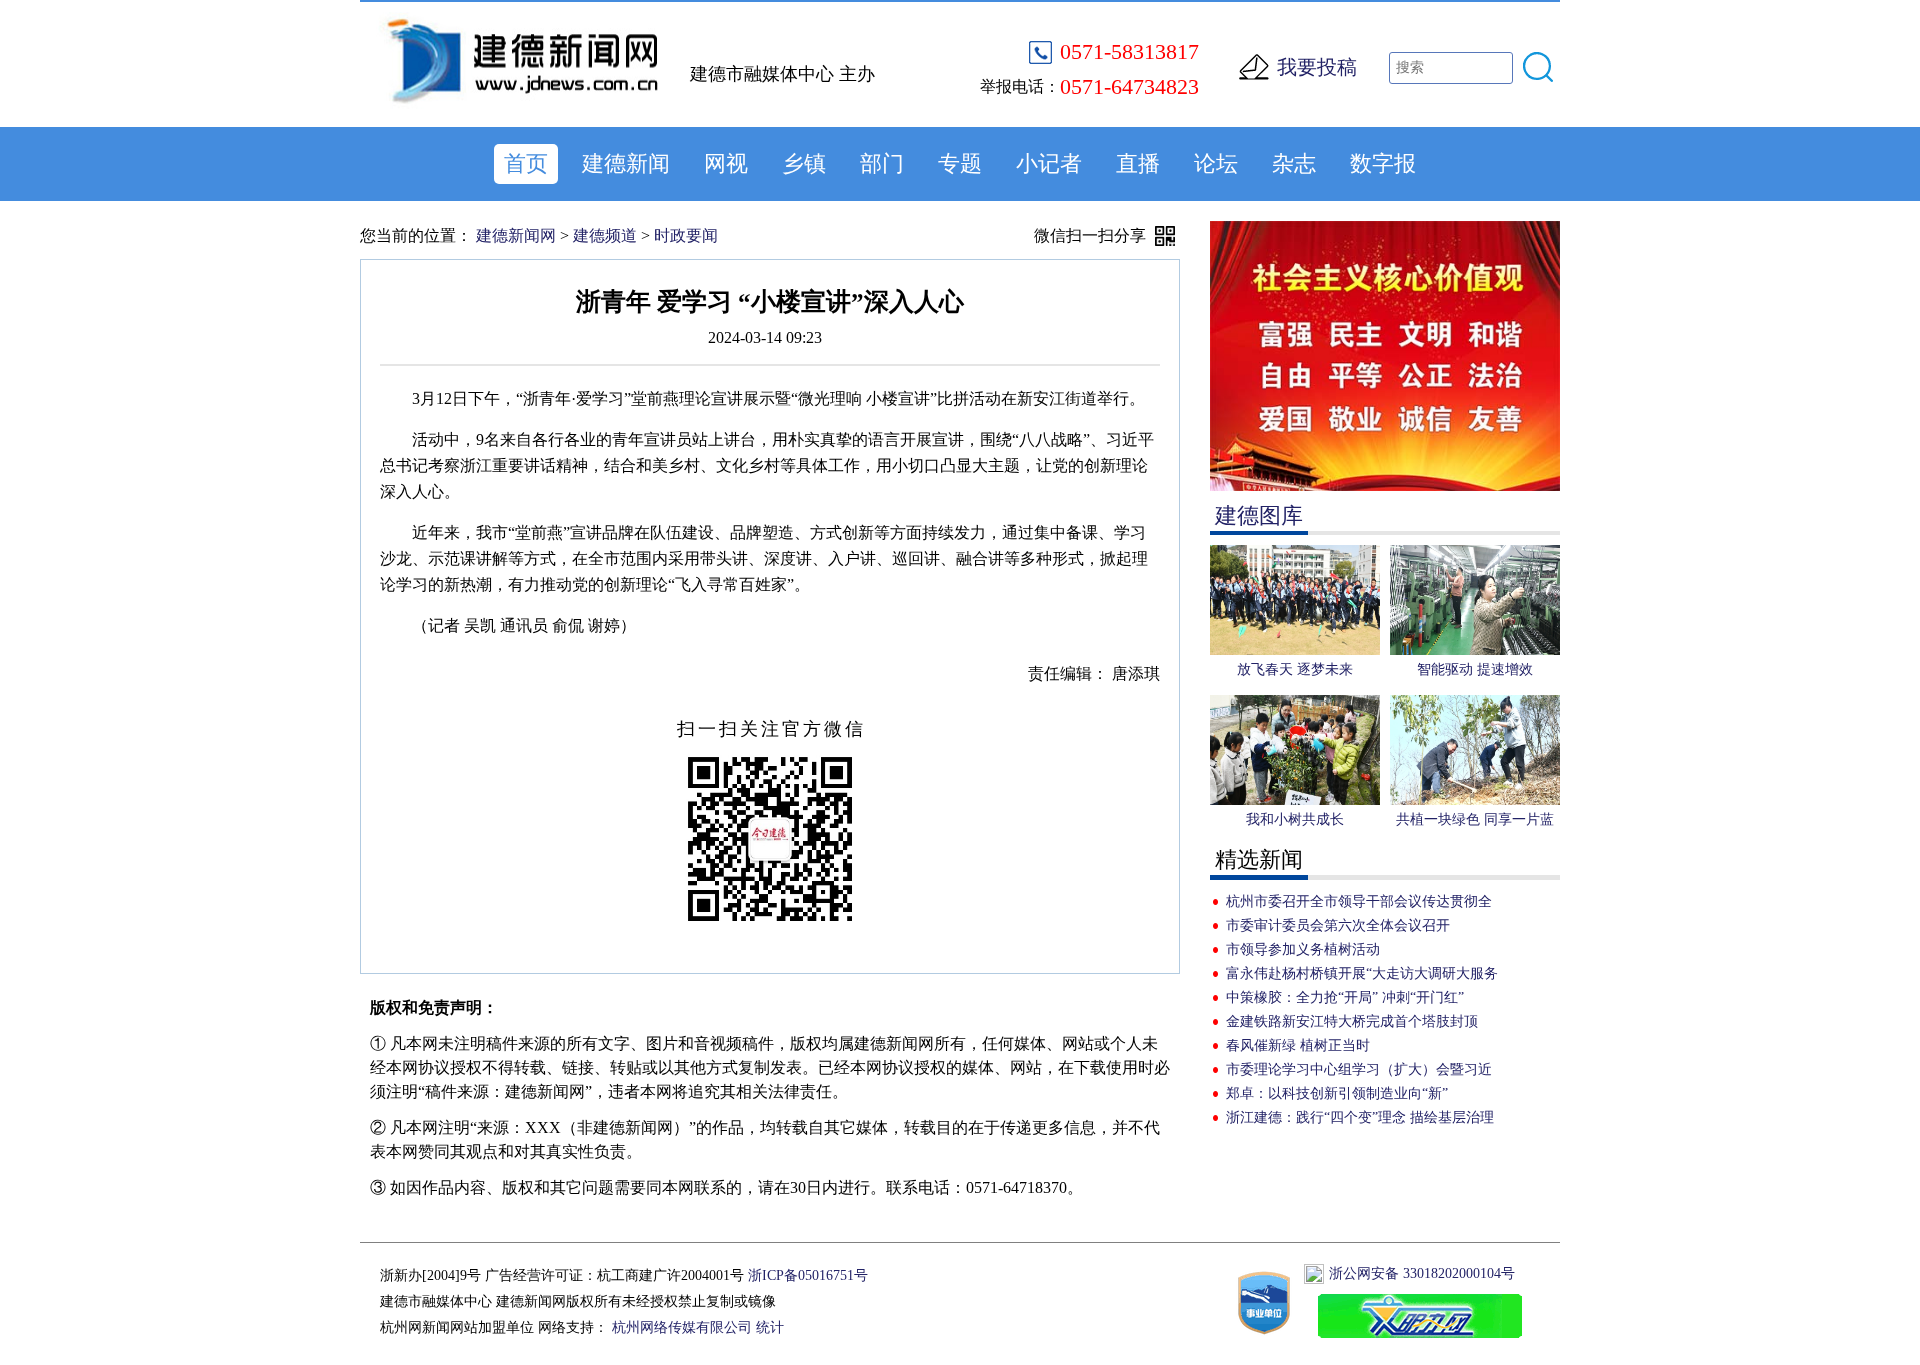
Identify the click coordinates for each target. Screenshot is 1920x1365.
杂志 (1294, 163)
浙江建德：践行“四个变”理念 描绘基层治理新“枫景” (1360, 1120)
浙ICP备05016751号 (808, 1275)
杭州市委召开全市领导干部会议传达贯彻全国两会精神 (1359, 904)
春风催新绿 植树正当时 (1298, 1045)
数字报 (1383, 163)
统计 (770, 1327)
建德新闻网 (516, 235)
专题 (960, 163)
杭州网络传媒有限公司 (682, 1327)
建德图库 (1259, 515)
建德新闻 (626, 163)
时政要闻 (686, 235)
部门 (882, 163)
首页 (526, 163)
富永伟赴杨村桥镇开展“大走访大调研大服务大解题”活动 (1362, 976)
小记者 (1049, 163)
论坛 (1216, 163)
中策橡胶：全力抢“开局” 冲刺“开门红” (1345, 997)
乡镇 (804, 163)
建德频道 (605, 235)
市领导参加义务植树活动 (1303, 949)
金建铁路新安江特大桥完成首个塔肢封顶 (1352, 1021)
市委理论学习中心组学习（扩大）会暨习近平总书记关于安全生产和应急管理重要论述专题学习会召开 (1359, 1072)
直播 (1138, 163)
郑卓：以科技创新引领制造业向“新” (1337, 1093)
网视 (726, 163)
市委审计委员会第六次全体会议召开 (1338, 925)
